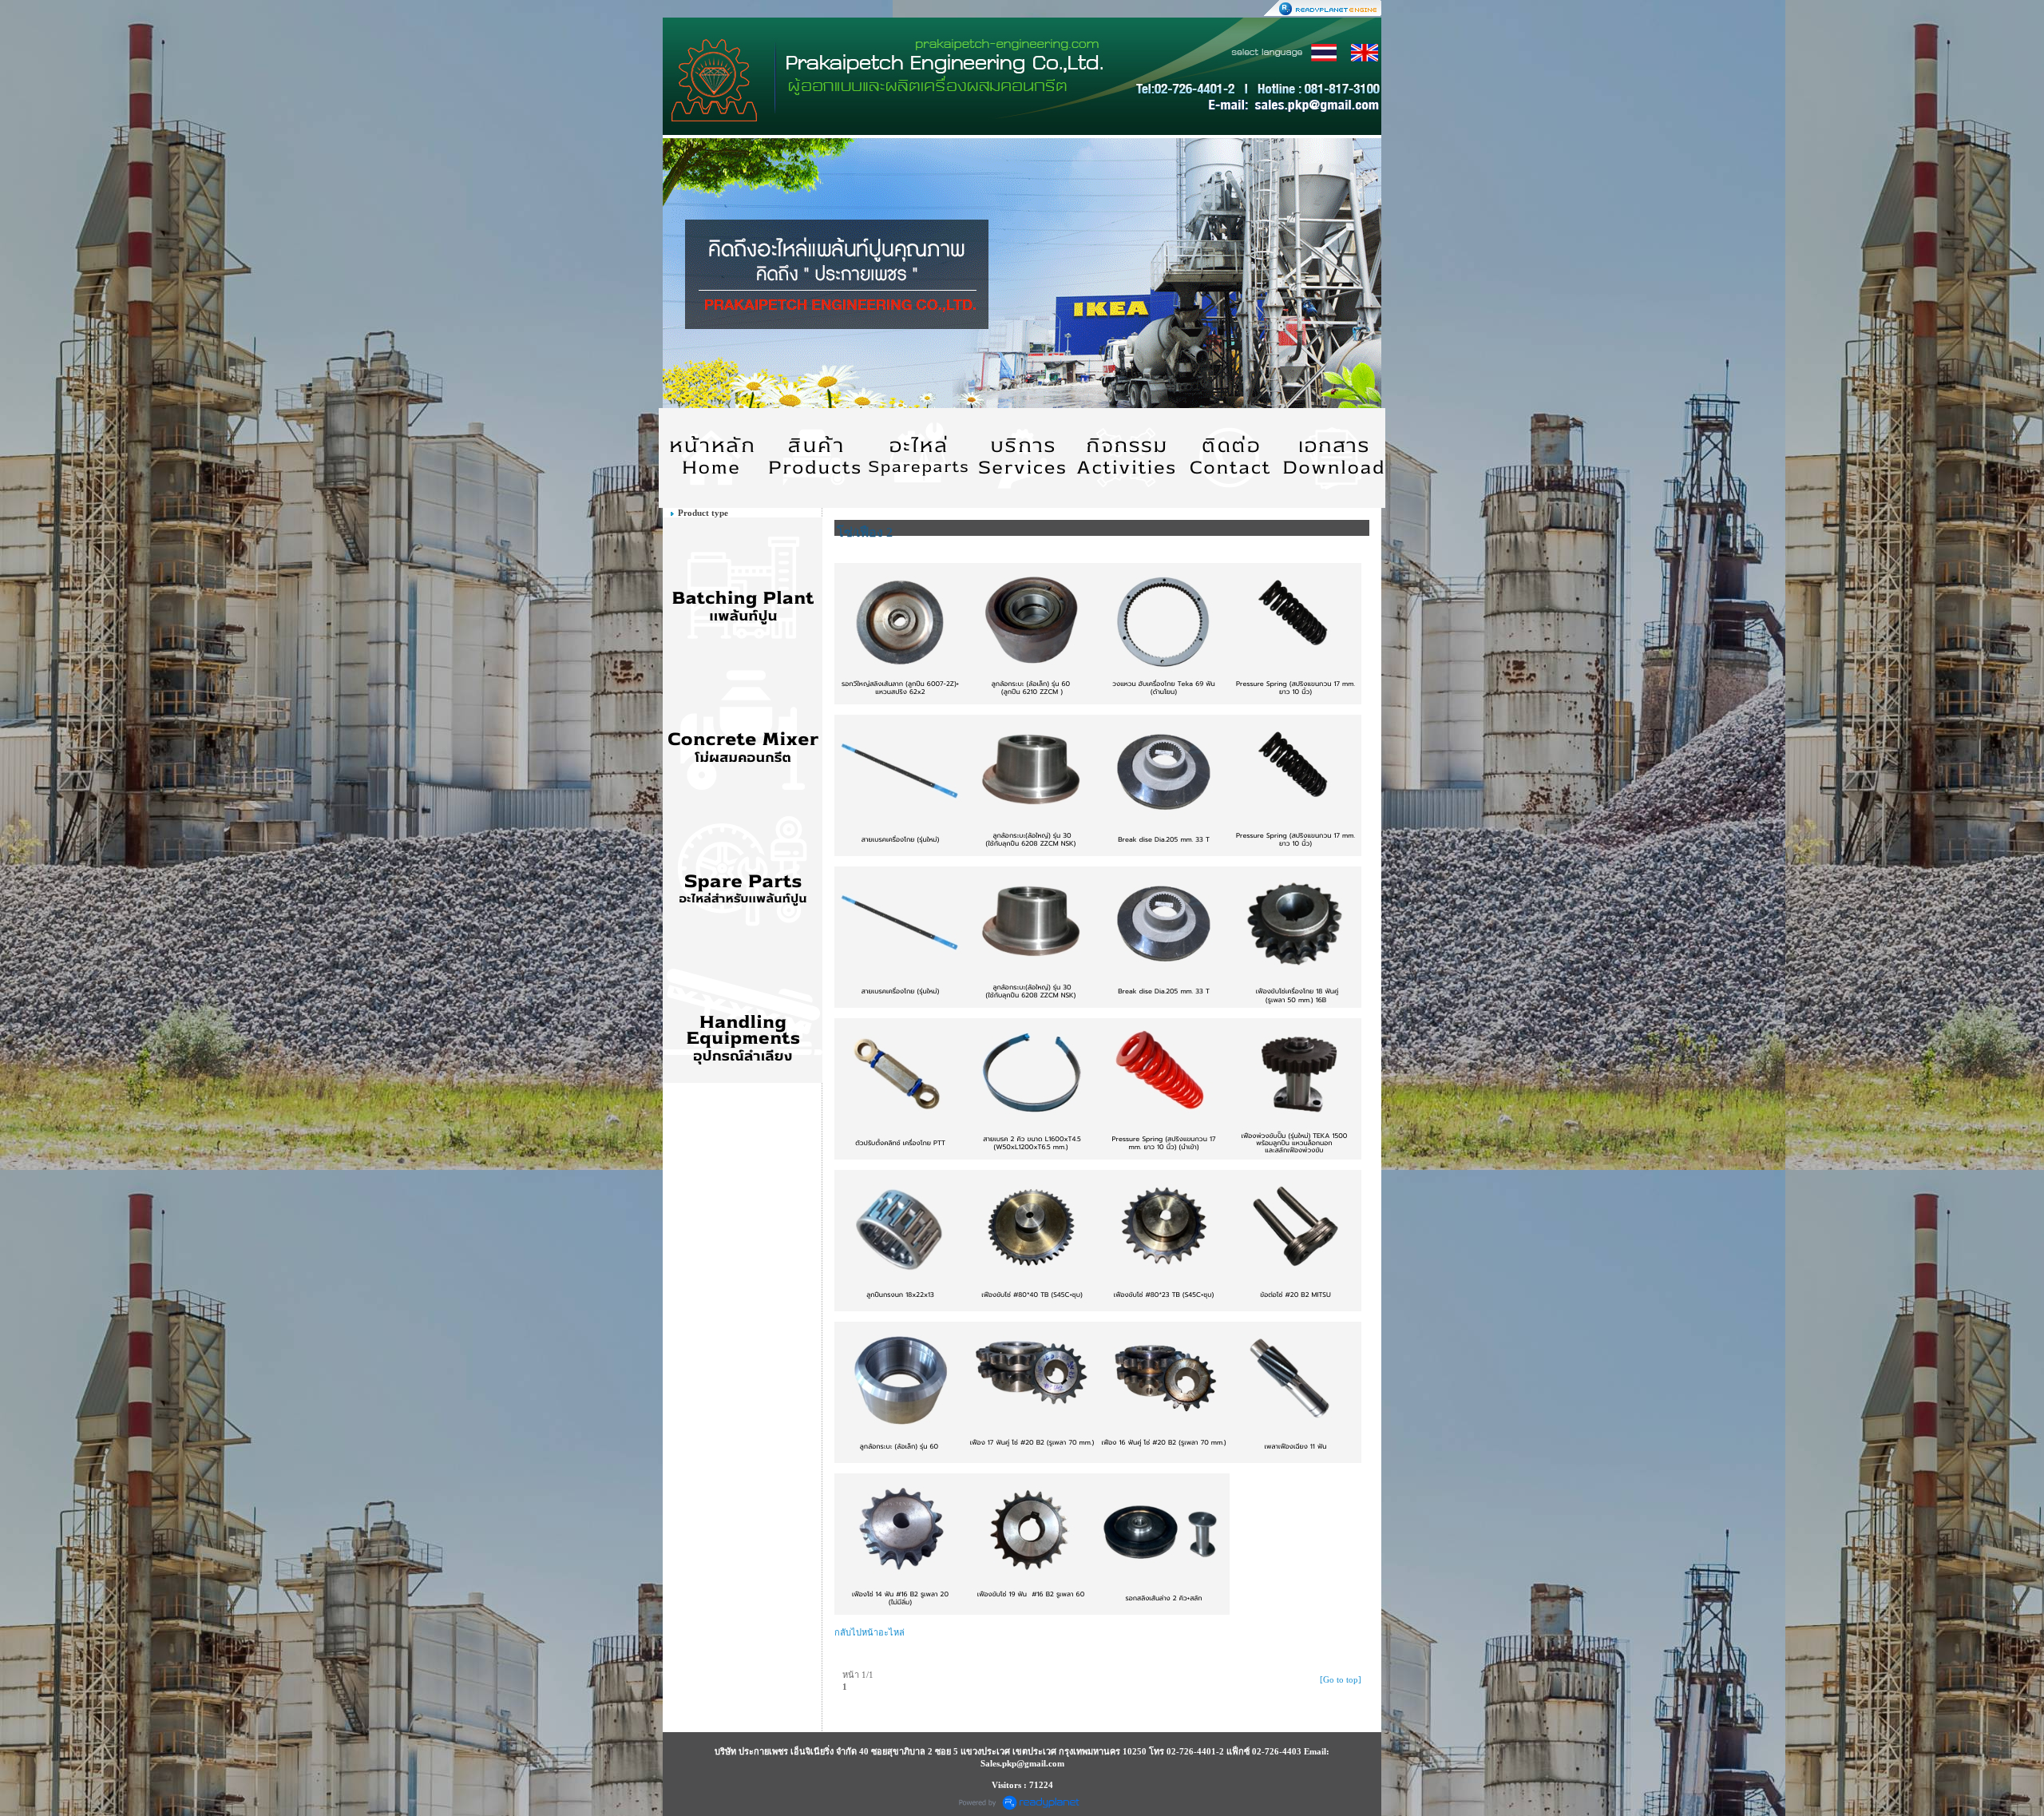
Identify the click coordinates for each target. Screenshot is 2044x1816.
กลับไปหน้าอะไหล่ (869, 1632)
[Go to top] (1341, 1679)
